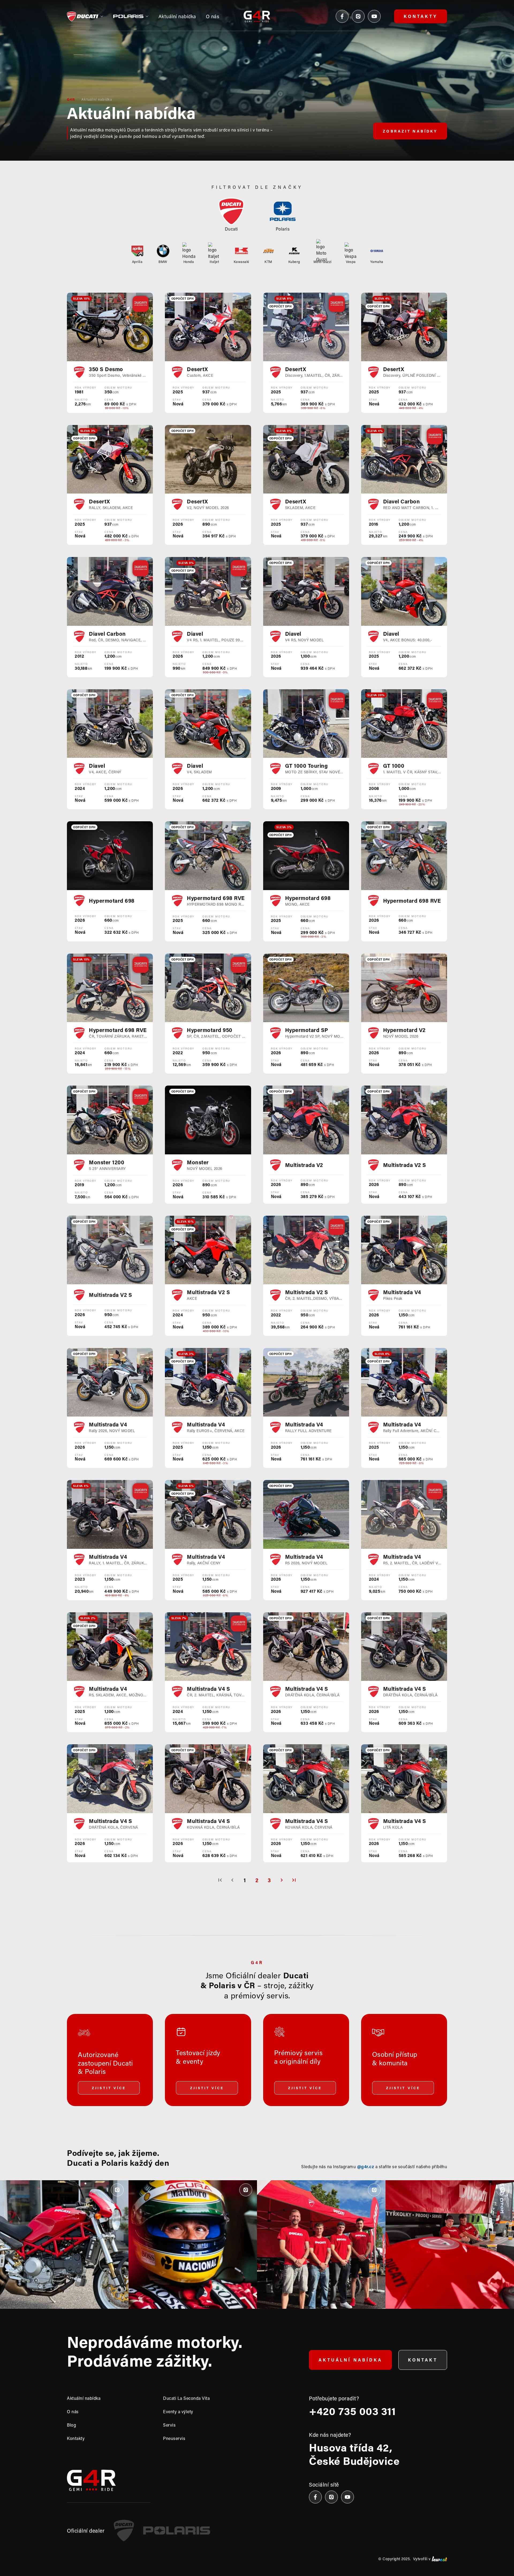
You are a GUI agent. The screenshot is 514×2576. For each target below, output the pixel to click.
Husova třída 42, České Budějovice (354, 2454)
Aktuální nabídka (97, 99)
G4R (71, 99)
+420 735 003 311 (352, 2411)
